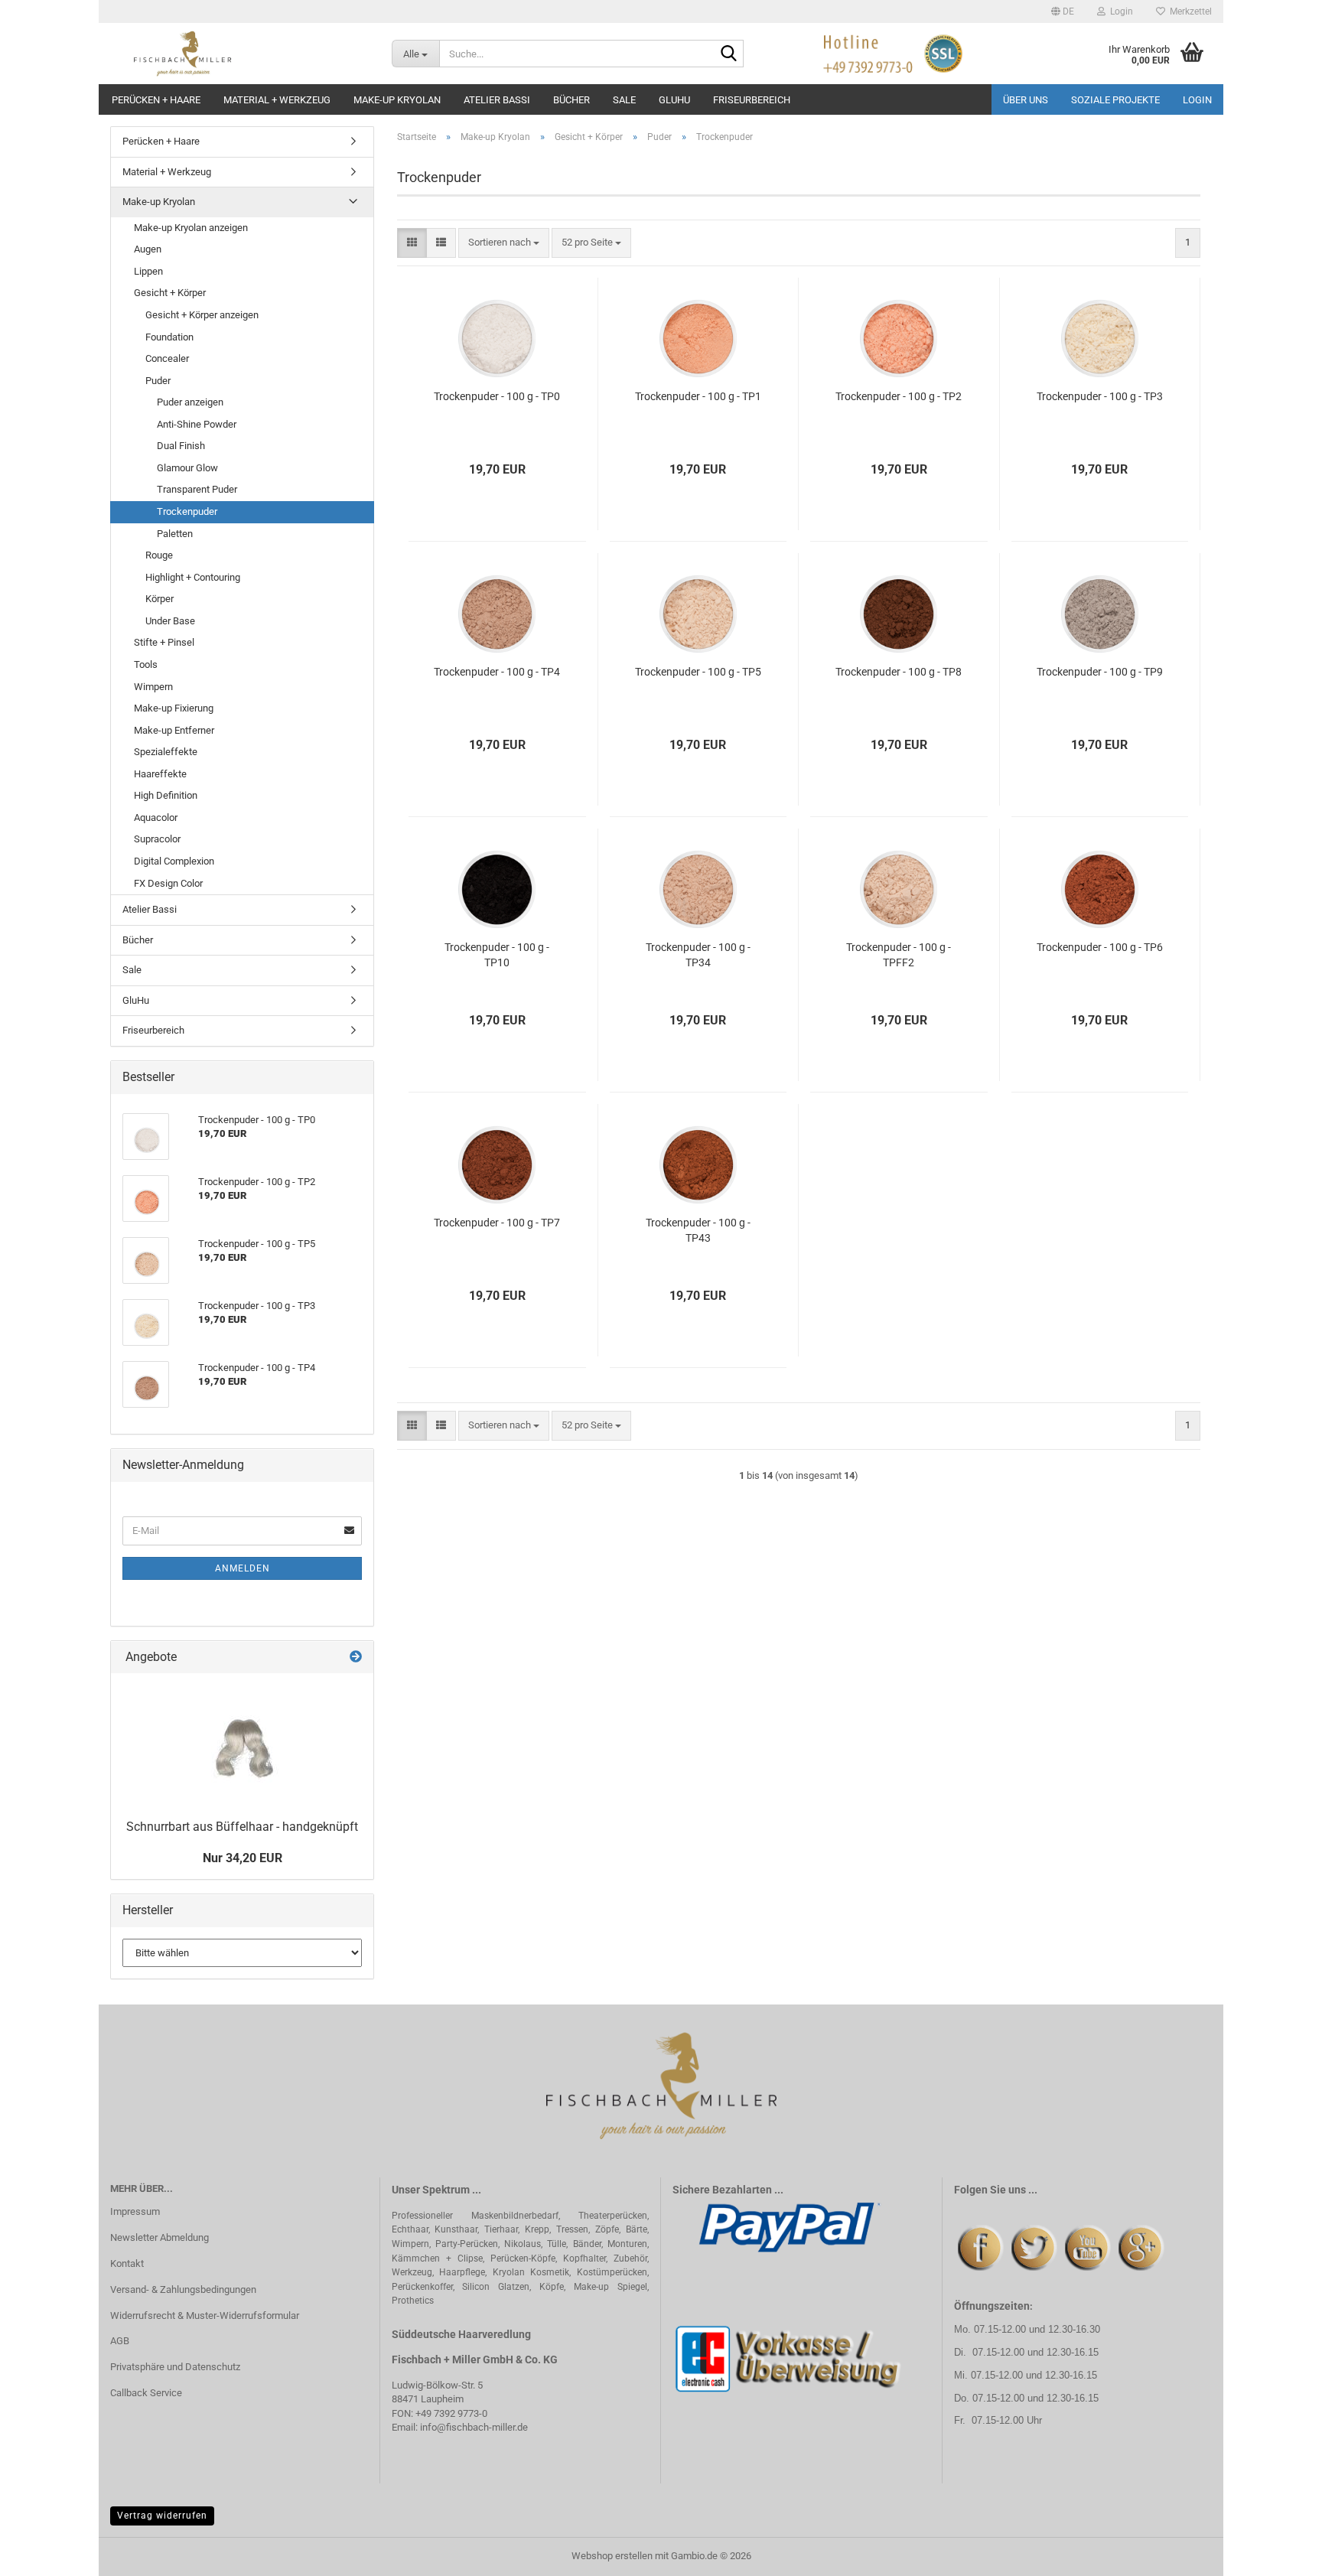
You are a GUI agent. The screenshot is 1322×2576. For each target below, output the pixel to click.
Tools (146, 664)
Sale (624, 100)
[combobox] (504, 243)
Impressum (135, 2211)
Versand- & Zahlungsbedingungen (183, 2289)
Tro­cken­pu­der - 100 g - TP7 (497, 1223)
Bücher (571, 100)
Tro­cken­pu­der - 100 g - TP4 (497, 672)
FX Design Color (168, 883)
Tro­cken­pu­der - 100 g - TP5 (698, 672)
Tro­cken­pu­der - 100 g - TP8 (899, 672)
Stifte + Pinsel (164, 642)
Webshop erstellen (612, 2556)
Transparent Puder (197, 489)
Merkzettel (1188, 11)
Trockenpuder (187, 511)
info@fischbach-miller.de (474, 2427)
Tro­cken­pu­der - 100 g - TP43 (698, 1230)
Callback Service (146, 2393)
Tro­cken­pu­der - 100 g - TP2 (899, 396)
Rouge (159, 555)
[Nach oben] (1280, 2553)
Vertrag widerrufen (162, 2516)
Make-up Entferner (174, 730)
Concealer (167, 358)
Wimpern (153, 687)
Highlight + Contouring (193, 577)
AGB (120, 2341)
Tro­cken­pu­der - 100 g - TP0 (497, 396)
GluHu (674, 100)
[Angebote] (356, 1658)
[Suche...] (729, 54)
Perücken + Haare (156, 100)
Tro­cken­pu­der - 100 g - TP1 (698, 396)
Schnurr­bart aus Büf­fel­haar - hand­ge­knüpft (242, 1827)
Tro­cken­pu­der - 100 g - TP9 (1100, 672)
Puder (158, 381)
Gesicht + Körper (170, 293)
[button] (1063, 11)
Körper (160, 599)
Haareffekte (160, 774)
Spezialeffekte (166, 752)
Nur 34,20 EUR (243, 1858)
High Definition (166, 795)
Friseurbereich (752, 100)
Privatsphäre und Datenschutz (175, 2367)
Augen (148, 249)
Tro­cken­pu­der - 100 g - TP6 (1100, 947)
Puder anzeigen (190, 402)
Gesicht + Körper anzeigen (202, 315)
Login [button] (1119, 11)
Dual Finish (181, 446)
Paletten (175, 534)
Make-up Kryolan (397, 100)
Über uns (1026, 100)
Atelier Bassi (497, 100)
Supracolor (157, 839)
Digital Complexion (174, 861)
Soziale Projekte (1115, 100)
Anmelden (243, 1568)
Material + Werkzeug (277, 100)
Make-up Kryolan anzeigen (191, 228)
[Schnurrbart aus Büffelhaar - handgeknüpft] (242, 1742)
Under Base (170, 621)
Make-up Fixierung (174, 708)
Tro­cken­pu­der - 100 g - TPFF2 (899, 955)
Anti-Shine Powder (197, 424)
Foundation (169, 337)
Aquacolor (156, 817)
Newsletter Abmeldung (160, 2237)
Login (1197, 100)
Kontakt (127, 2263)
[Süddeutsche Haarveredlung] (239, 54)
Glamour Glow (187, 468)
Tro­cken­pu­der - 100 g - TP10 (497, 955)
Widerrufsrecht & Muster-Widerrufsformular (205, 2315)
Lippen (148, 271)
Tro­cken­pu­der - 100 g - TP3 (1100, 396)
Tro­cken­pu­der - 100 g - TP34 (698, 955)
